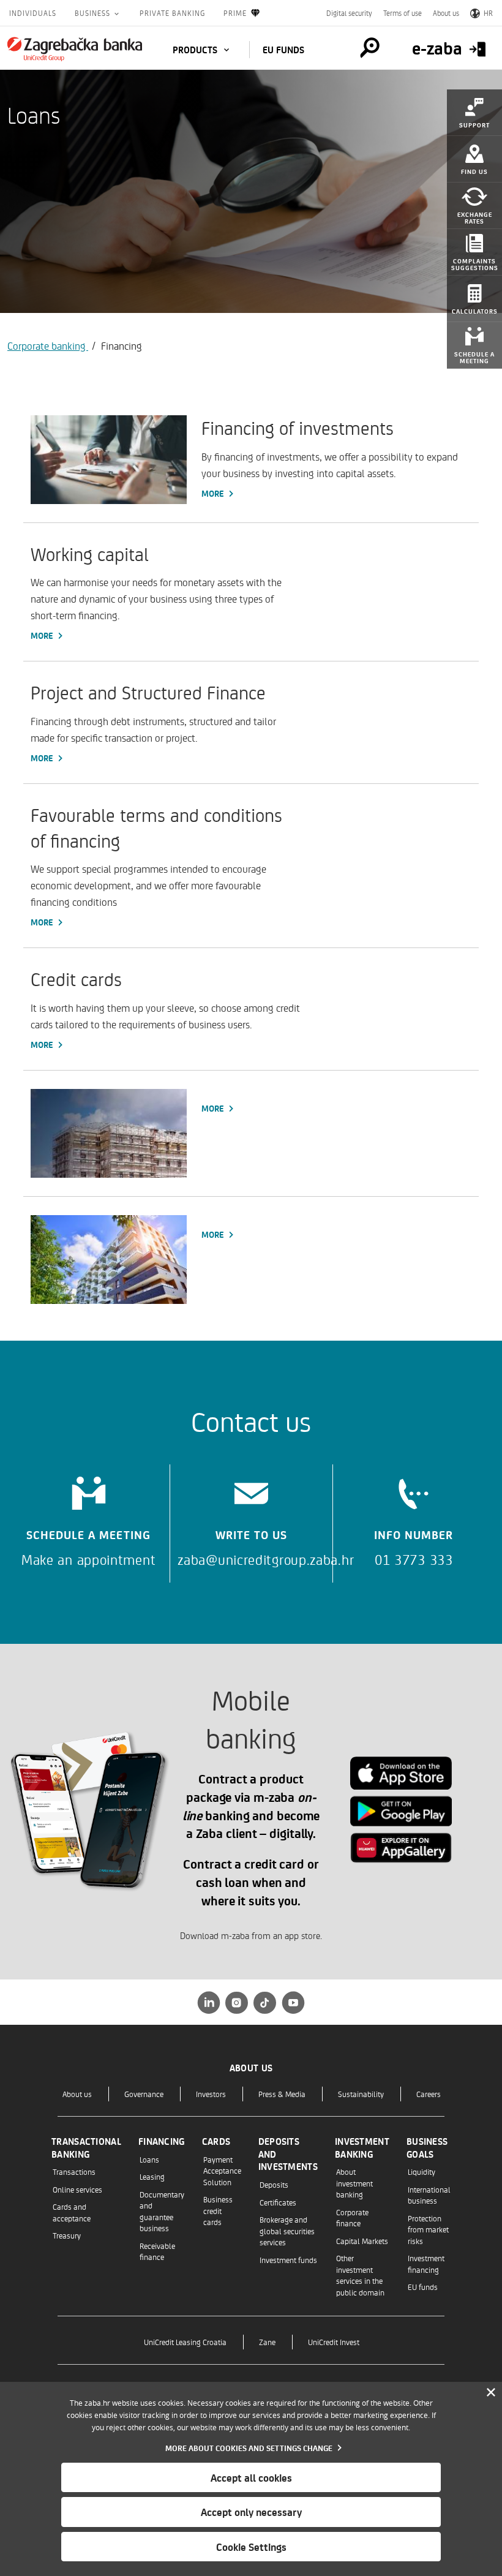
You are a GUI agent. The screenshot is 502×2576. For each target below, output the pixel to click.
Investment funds (288, 2260)
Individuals (33, 13)
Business (94, 13)
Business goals (427, 2148)
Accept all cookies (251, 2477)
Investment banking (362, 2148)
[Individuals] (75, 49)
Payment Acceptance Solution (222, 2171)
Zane (267, 2342)
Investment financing (426, 2263)
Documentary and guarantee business (162, 2211)
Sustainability (361, 2094)
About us (446, 13)
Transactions (74, 2171)
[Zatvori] (491, 2393)
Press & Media (282, 2094)
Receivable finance (157, 2251)
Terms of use (403, 13)
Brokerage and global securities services (287, 2231)
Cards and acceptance (72, 2212)
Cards (216, 2141)
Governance (144, 2094)
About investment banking (354, 2183)
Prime (235, 13)
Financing (162, 2141)
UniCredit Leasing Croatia (185, 2342)
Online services (77, 2189)
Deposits (274, 2184)
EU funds (283, 50)
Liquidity (421, 2171)
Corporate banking (48, 345)
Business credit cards (218, 2210)
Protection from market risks (428, 2229)
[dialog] (251, 2479)
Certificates (278, 2202)
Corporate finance (352, 2217)
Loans (149, 2159)
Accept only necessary (251, 2512)
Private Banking (172, 13)
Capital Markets (362, 2241)
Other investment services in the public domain (360, 2275)
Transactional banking (86, 2148)
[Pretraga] (370, 48)
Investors (211, 2094)
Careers (429, 2094)
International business (429, 2195)
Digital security (349, 13)
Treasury (67, 2235)
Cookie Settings (251, 2547)
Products (196, 50)
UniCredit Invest (334, 2342)
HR (488, 13)
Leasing (152, 2176)
